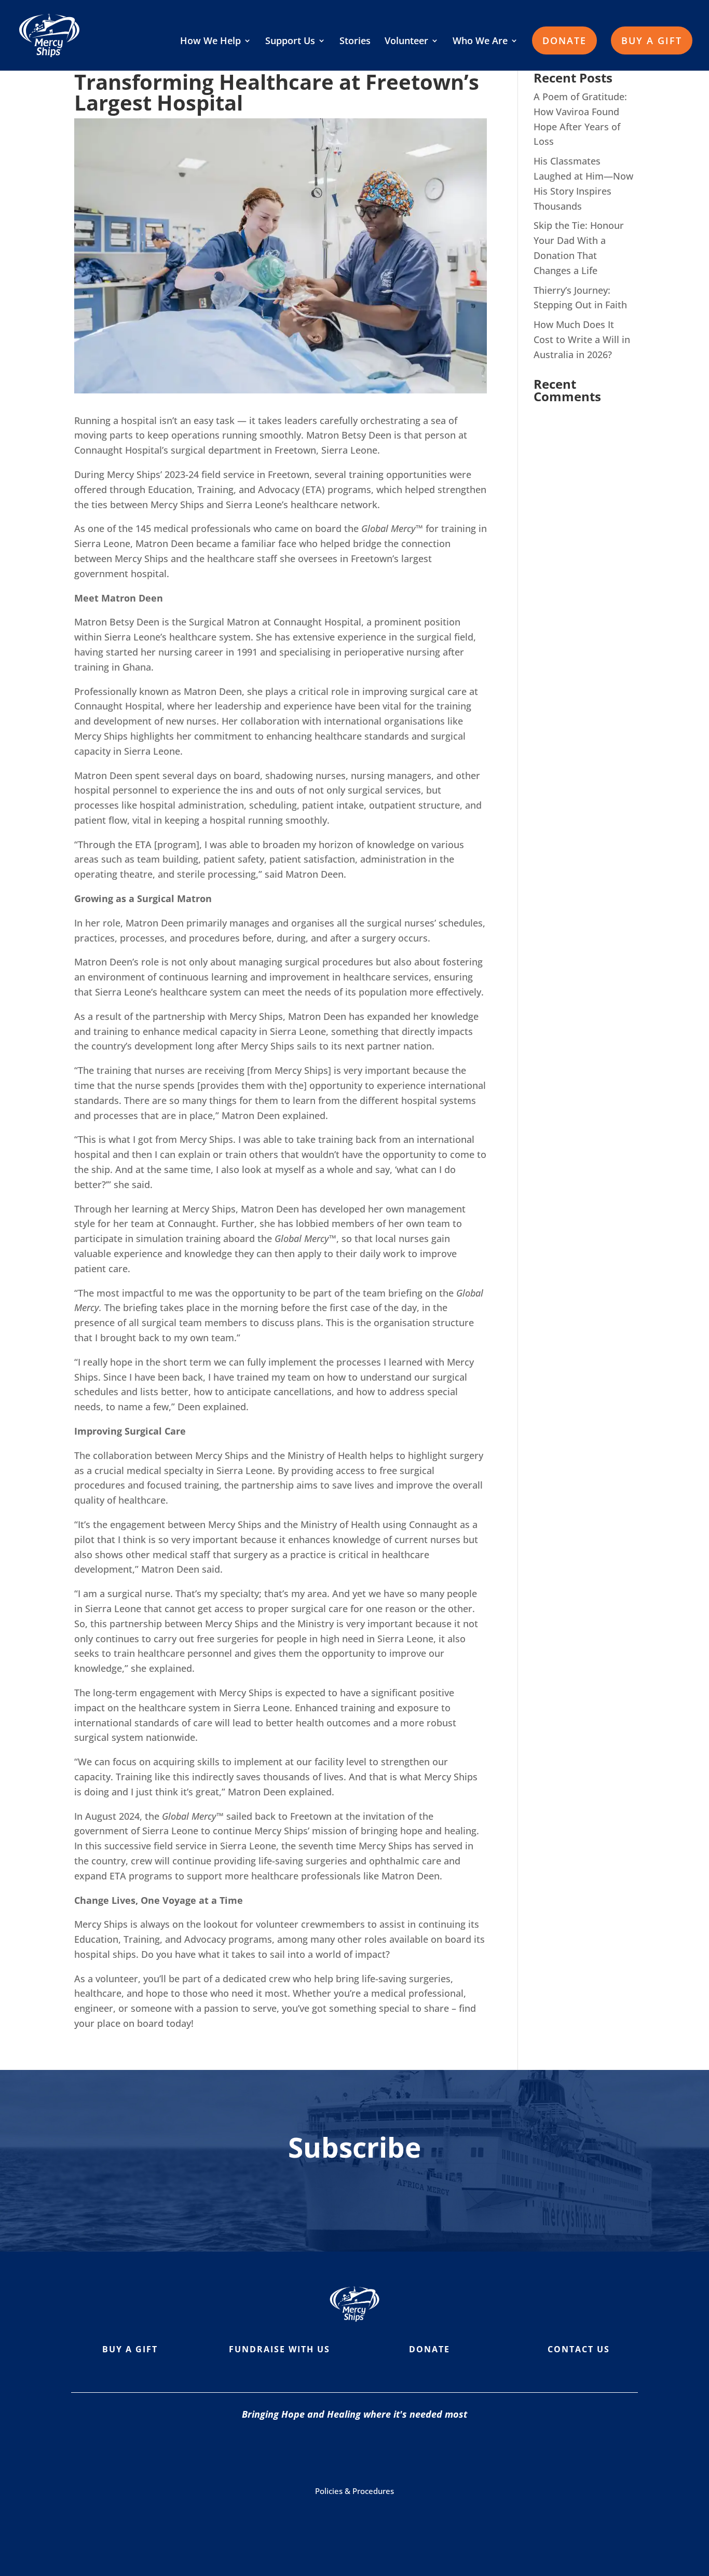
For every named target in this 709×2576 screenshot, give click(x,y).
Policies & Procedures (354, 2491)
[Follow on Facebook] (279, 2451)
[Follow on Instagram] (320, 2451)
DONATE (564, 40)
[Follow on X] (403, 2451)
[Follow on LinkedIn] (445, 2451)
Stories (355, 42)
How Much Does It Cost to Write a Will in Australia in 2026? (582, 339)
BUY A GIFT (652, 40)
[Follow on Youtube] (362, 2451)
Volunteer (406, 42)
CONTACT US (579, 2349)
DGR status (458, 2519)
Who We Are (480, 42)
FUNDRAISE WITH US (279, 2349)
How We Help (210, 42)
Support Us (290, 42)
